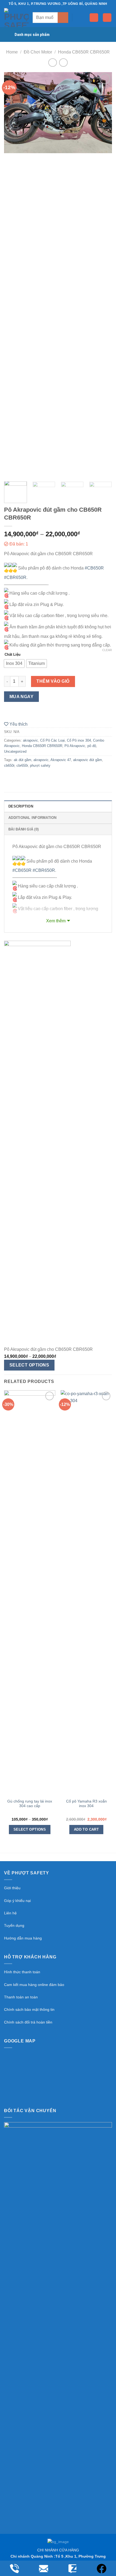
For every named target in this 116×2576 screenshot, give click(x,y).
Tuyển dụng (14, 1925)
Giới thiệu (12, 1888)
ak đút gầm (23, 760)
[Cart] (107, 18)
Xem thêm (56, 921)
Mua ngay (22, 697)
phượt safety (40, 766)
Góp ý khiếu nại (17, 1901)
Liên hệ (10, 1913)
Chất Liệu (13, 654)
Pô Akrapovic (75, 746)
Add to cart (86, 1829)
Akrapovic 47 (61, 760)
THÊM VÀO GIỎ (53, 681)
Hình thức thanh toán (22, 1972)
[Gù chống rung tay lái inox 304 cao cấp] (30, 1593)
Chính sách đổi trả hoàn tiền (28, 2022)
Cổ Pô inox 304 (79, 740)
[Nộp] (63, 17)
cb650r (9, 766)
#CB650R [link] (94, 568)
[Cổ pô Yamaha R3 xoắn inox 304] (86, 1593)
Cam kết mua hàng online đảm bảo (34, 1985)
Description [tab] (21, 806)
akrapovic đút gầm (88, 760)
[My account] (94, 18)
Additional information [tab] (33, 818)
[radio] (14, 664)
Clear (107, 650)
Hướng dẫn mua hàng (23, 1938)
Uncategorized (15, 751)
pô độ (92, 746)
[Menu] (82, 17)
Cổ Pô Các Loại (52, 740)
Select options (29, 1365)
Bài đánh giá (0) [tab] (23, 829)
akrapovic (30, 740)
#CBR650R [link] (15, 577)
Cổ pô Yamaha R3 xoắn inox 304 (86, 1804)
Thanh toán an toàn (21, 1997)
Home (12, 52)
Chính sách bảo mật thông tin (29, 2009)
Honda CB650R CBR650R (84, 52)
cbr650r (22, 766)
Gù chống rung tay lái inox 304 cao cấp (30, 1804)
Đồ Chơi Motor (38, 52)
